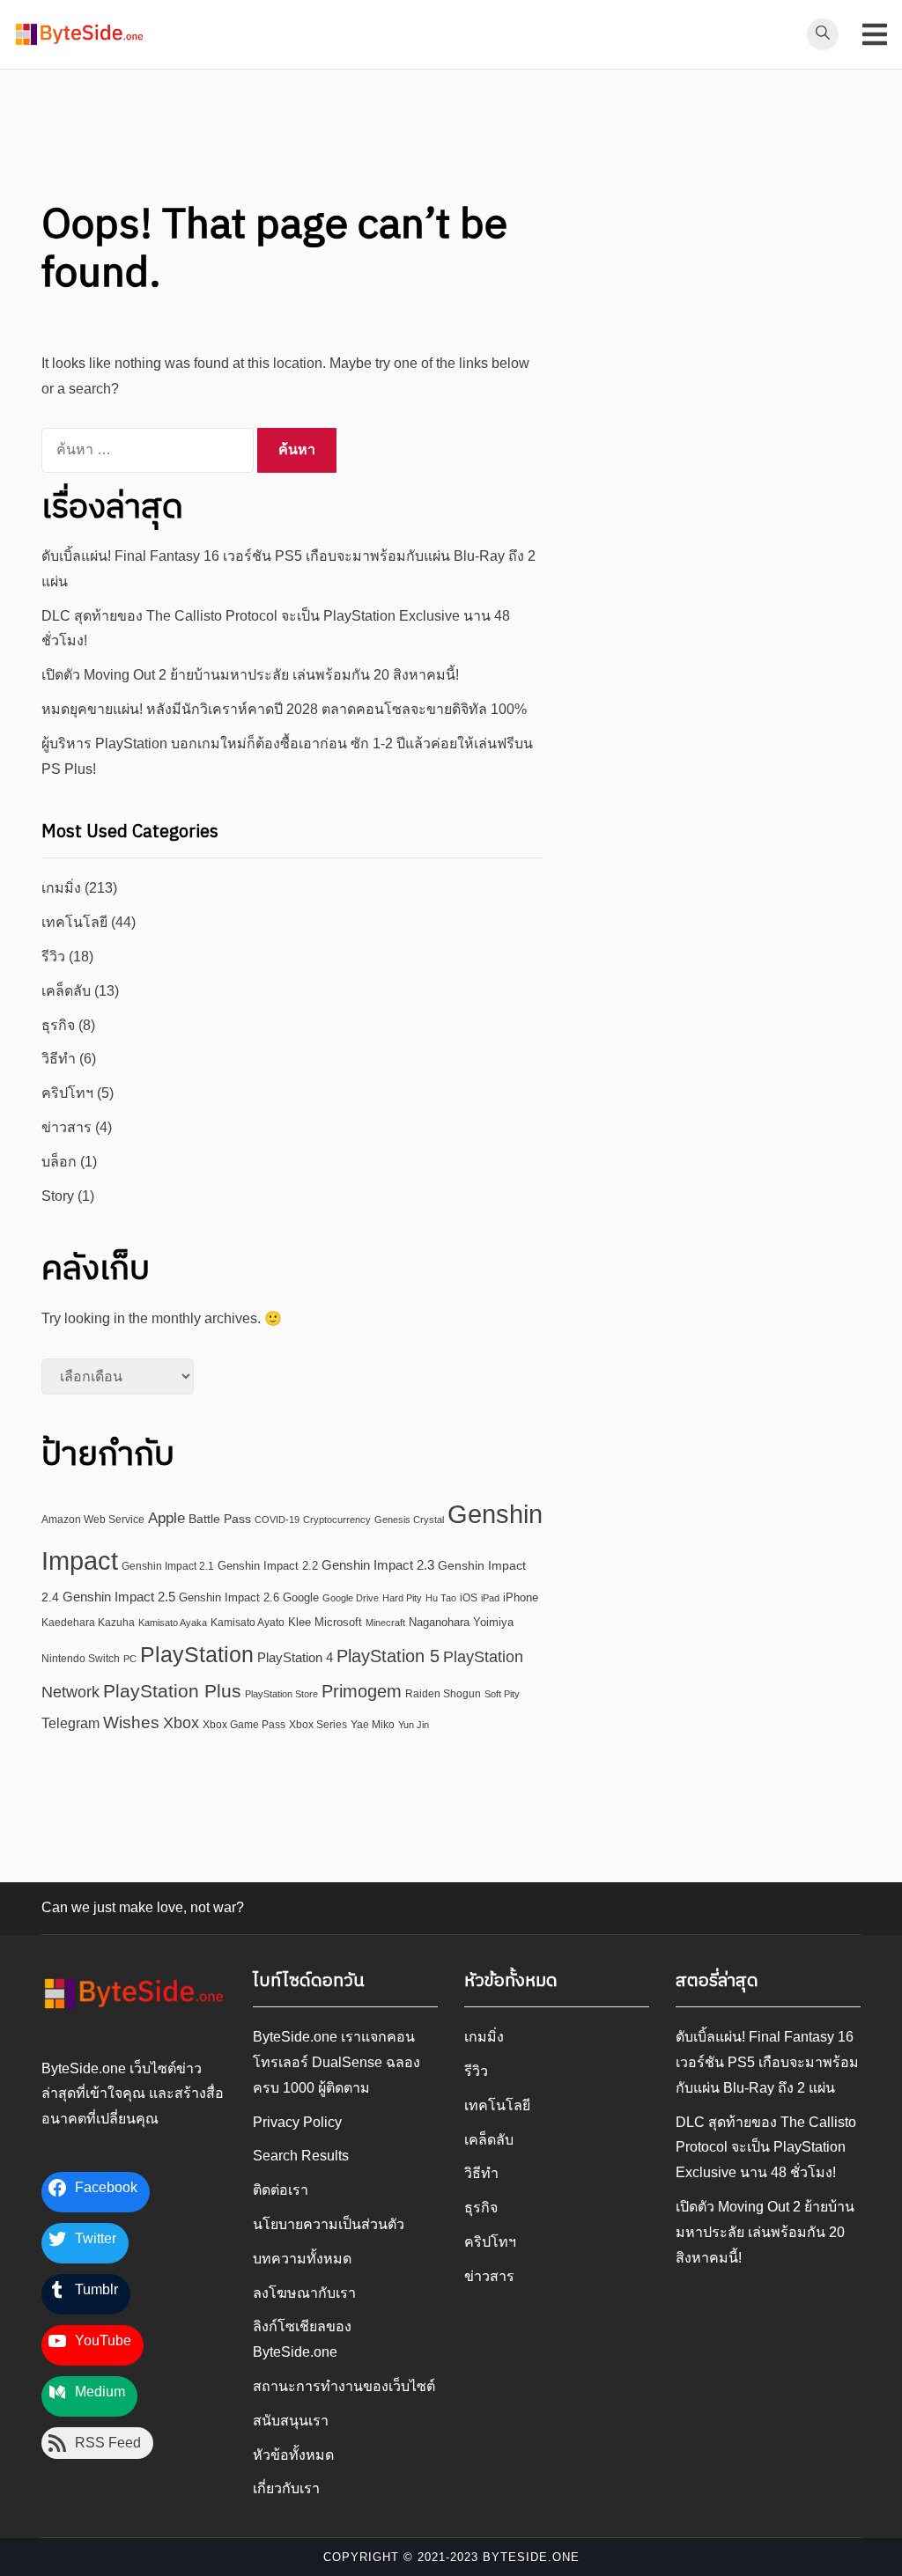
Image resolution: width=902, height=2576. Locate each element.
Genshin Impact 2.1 (168, 1566)
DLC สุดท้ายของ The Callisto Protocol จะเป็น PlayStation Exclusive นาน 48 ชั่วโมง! (766, 2148)
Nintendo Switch (81, 1658)
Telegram (70, 1723)
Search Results (301, 2156)
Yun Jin (414, 1725)
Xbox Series (318, 1725)
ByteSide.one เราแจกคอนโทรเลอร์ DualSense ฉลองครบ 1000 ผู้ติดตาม (336, 2062)
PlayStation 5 (388, 1656)
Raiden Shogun (443, 1693)
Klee (299, 1622)
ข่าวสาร (67, 1127)
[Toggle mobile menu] (875, 34)
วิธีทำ (59, 1059)
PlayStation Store (281, 1694)
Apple (166, 1518)
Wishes (131, 1722)
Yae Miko (373, 1725)
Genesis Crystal (409, 1520)
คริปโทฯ (67, 1093)
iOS (469, 1597)
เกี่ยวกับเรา (286, 2488)
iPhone (521, 1597)
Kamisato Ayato (248, 1623)
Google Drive (351, 1598)
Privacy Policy (297, 2122)
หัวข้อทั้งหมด (293, 2455)
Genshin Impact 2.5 (119, 1597)
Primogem (362, 1691)
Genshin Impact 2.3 (378, 1565)
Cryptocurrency (337, 1520)
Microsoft (338, 1622)
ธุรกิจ (58, 1025)
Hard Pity (402, 1598)
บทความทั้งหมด (302, 2259)
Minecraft (385, 1623)
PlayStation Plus (172, 1691)
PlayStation (197, 1654)
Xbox (181, 1722)
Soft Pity (502, 1694)
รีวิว (53, 957)
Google (301, 1597)
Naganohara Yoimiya (461, 1622)
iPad (490, 1598)
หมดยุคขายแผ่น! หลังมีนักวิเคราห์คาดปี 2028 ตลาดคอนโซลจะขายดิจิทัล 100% (284, 709)
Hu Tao (441, 1598)
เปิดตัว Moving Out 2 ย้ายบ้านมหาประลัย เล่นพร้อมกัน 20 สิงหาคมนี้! (250, 675)
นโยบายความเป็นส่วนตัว (329, 2224)
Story (58, 1196)
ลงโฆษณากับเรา (304, 2293)
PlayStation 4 (295, 1657)
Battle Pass (220, 1519)
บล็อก (59, 1162)
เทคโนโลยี (74, 922)
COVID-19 (277, 1520)
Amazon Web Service (93, 1519)
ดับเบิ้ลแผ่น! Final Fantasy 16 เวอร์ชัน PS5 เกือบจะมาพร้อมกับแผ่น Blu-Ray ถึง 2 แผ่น (767, 2062)
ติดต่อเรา (281, 2190)
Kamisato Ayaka (173, 1623)
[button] (79, 34)
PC (130, 1659)
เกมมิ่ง (61, 888)
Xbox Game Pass (244, 1724)
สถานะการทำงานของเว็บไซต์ (344, 2386)
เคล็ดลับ (66, 991)
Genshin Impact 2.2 (268, 1566)
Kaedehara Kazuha (88, 1623)
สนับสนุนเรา (291, 2421)
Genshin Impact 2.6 (229, 1597)
